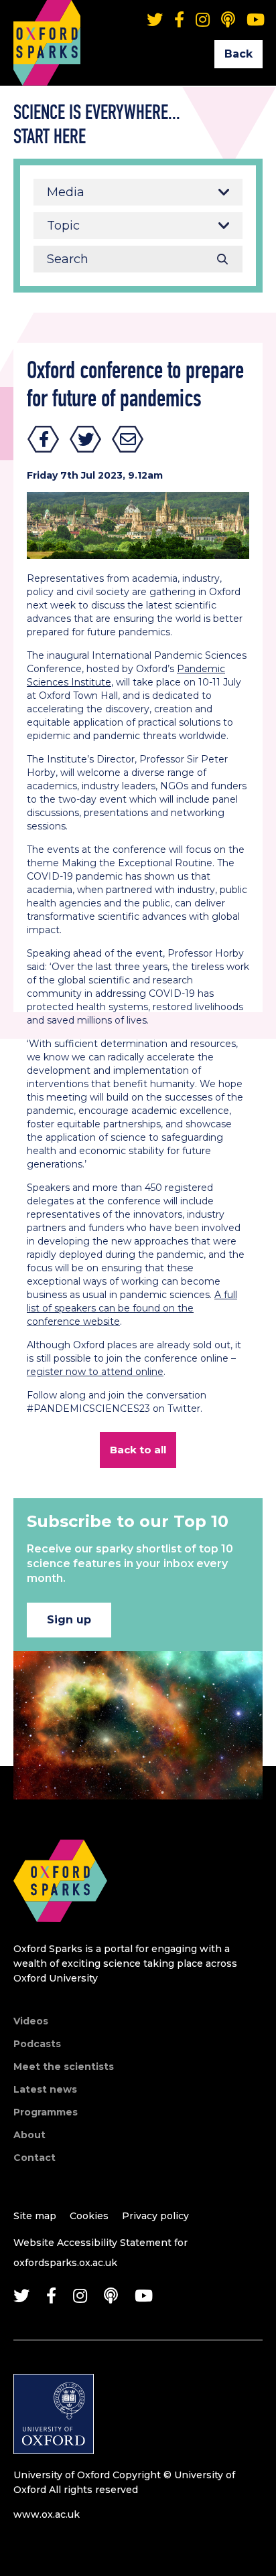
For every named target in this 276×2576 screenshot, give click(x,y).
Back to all (138, 1450)
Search (222, 259)
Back (238, 54)
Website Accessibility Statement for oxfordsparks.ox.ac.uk (100, 2253)
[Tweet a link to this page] (86, 439)
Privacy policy (155, 2216)
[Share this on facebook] (44, 439)
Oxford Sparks (47, 23)
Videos (31, 2021)
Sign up (69, 1620)
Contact (34, 2158)
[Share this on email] (128, 439)
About (29, 2135)
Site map (35, 2216)
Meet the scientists (64, 2067)
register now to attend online (95, 1372)
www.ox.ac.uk (47, 2514)
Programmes (46, 2112)
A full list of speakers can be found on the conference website (132, 1308)
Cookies (89, 2216)
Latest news (45, 2089)
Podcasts (37, 2044)
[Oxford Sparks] (60, 1936)
